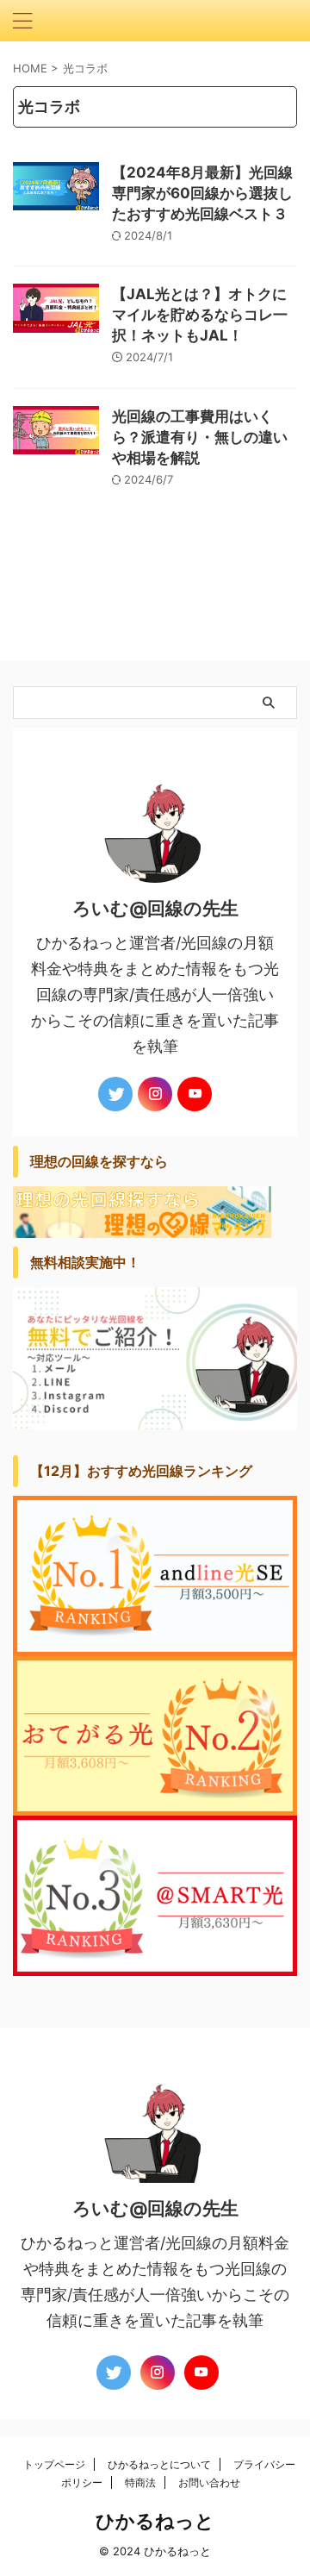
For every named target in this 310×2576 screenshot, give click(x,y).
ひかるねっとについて (159, 2464)
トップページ (54, 2464)
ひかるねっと (155, 2521)
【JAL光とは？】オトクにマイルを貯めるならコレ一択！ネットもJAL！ (200, 315)
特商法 (140, 2482)
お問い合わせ (209, 2482)
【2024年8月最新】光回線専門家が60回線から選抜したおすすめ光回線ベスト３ (202, 193)
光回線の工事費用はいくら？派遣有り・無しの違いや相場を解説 (200, 437)
